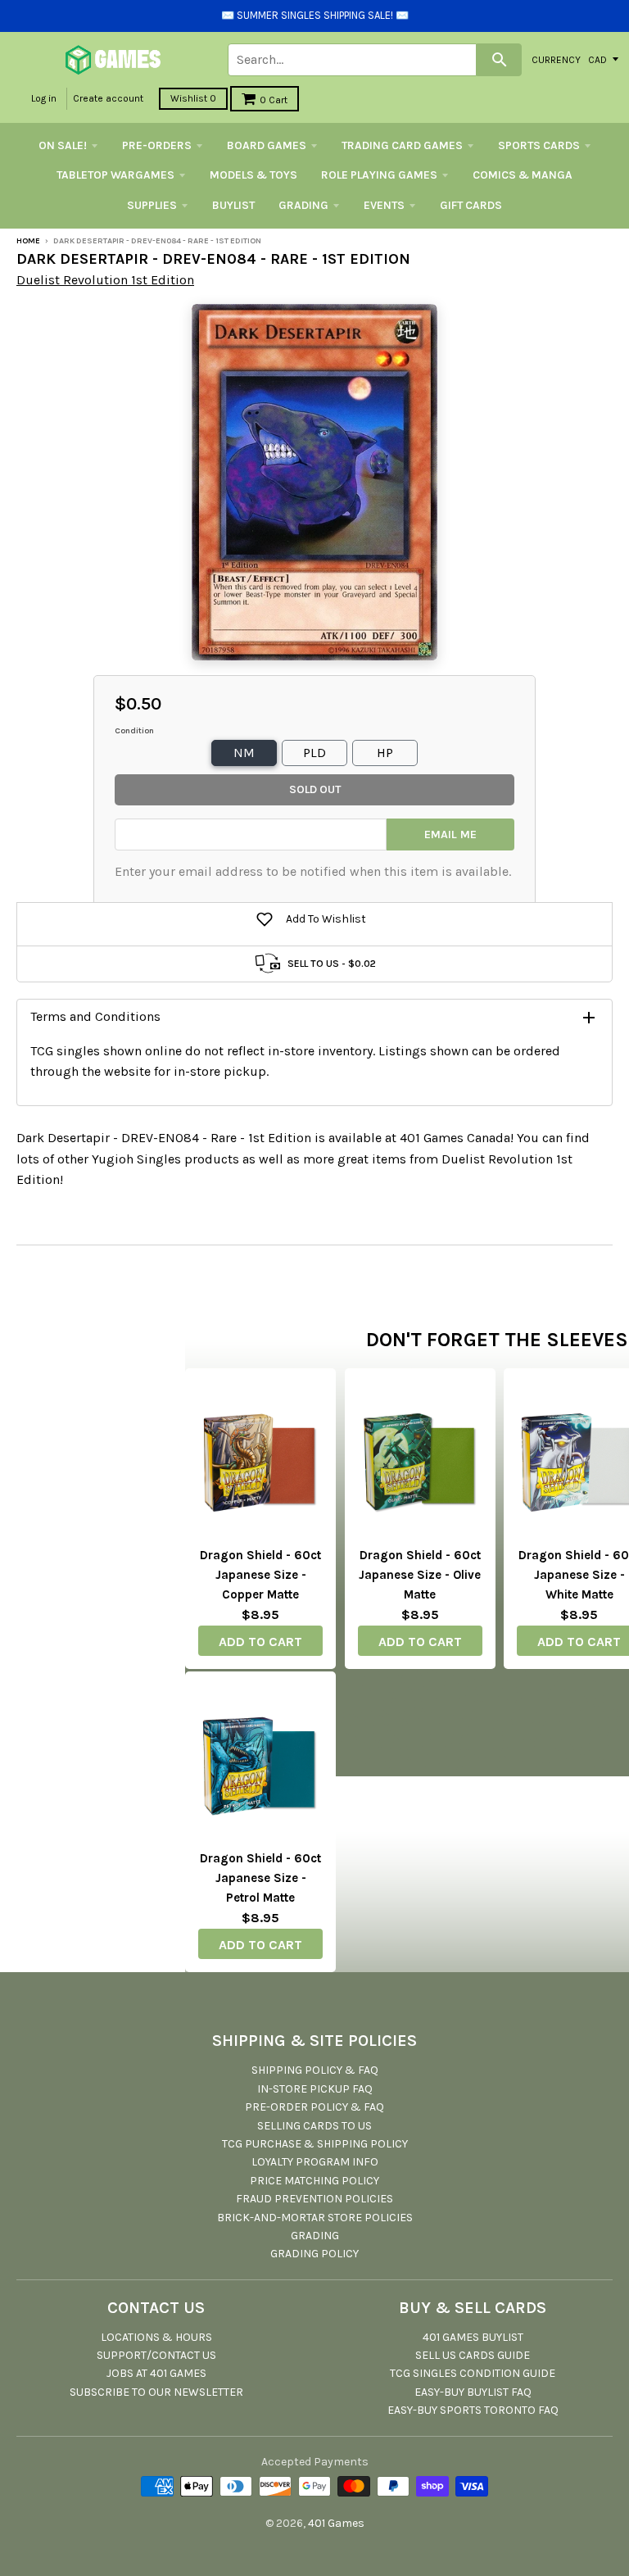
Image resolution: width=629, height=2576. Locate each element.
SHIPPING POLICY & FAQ (315, 2070)
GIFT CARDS (471, 205)
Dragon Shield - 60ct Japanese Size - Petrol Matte (260, 1878)
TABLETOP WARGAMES (115, 175)
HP (385, 753)
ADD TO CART (260, 1642)
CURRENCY (556, 59)
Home (28, 241)
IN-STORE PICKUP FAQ (315, 2089)
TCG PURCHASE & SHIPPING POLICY (315, 2144)
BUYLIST (233, 205)
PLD (314, 753)
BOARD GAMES (267, 145)
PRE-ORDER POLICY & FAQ (314, 2107)
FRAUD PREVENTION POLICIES (314, 2199)
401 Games (336, 2523)
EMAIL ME (450, 834)
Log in (44, 98)
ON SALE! (63, 145)
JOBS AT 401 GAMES (156, 2373)
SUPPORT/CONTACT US (156, 2355)
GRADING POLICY (314, 2254)
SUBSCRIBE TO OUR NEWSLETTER (156, 2392)
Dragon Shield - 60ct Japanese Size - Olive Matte (420, 1575)
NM (244, 753)
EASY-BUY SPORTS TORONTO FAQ (473, 2410)
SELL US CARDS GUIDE (473, 2355)
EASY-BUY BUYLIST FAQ (473, 2392)
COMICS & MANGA (523, 175)
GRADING (303, 205)
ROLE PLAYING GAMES (379, 175)
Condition (134, 731)
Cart (274, 100)
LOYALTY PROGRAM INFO (315, 2162)
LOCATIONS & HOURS (156, 2337)
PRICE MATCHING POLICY (314, 2181)
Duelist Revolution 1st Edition (105, 280)
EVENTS (384, 205)
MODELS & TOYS (253, 175)
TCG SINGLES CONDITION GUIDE (473, 2373)
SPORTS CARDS (539, 145)
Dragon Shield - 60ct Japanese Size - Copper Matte (260, 1575)
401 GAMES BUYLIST (473, 2337)
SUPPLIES (152, 205)
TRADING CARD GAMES (402, 145)
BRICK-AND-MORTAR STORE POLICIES (315, 2218)
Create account (108, 98)
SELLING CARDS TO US (314, 2126)
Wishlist (193, 98)
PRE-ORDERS (157, 145)
